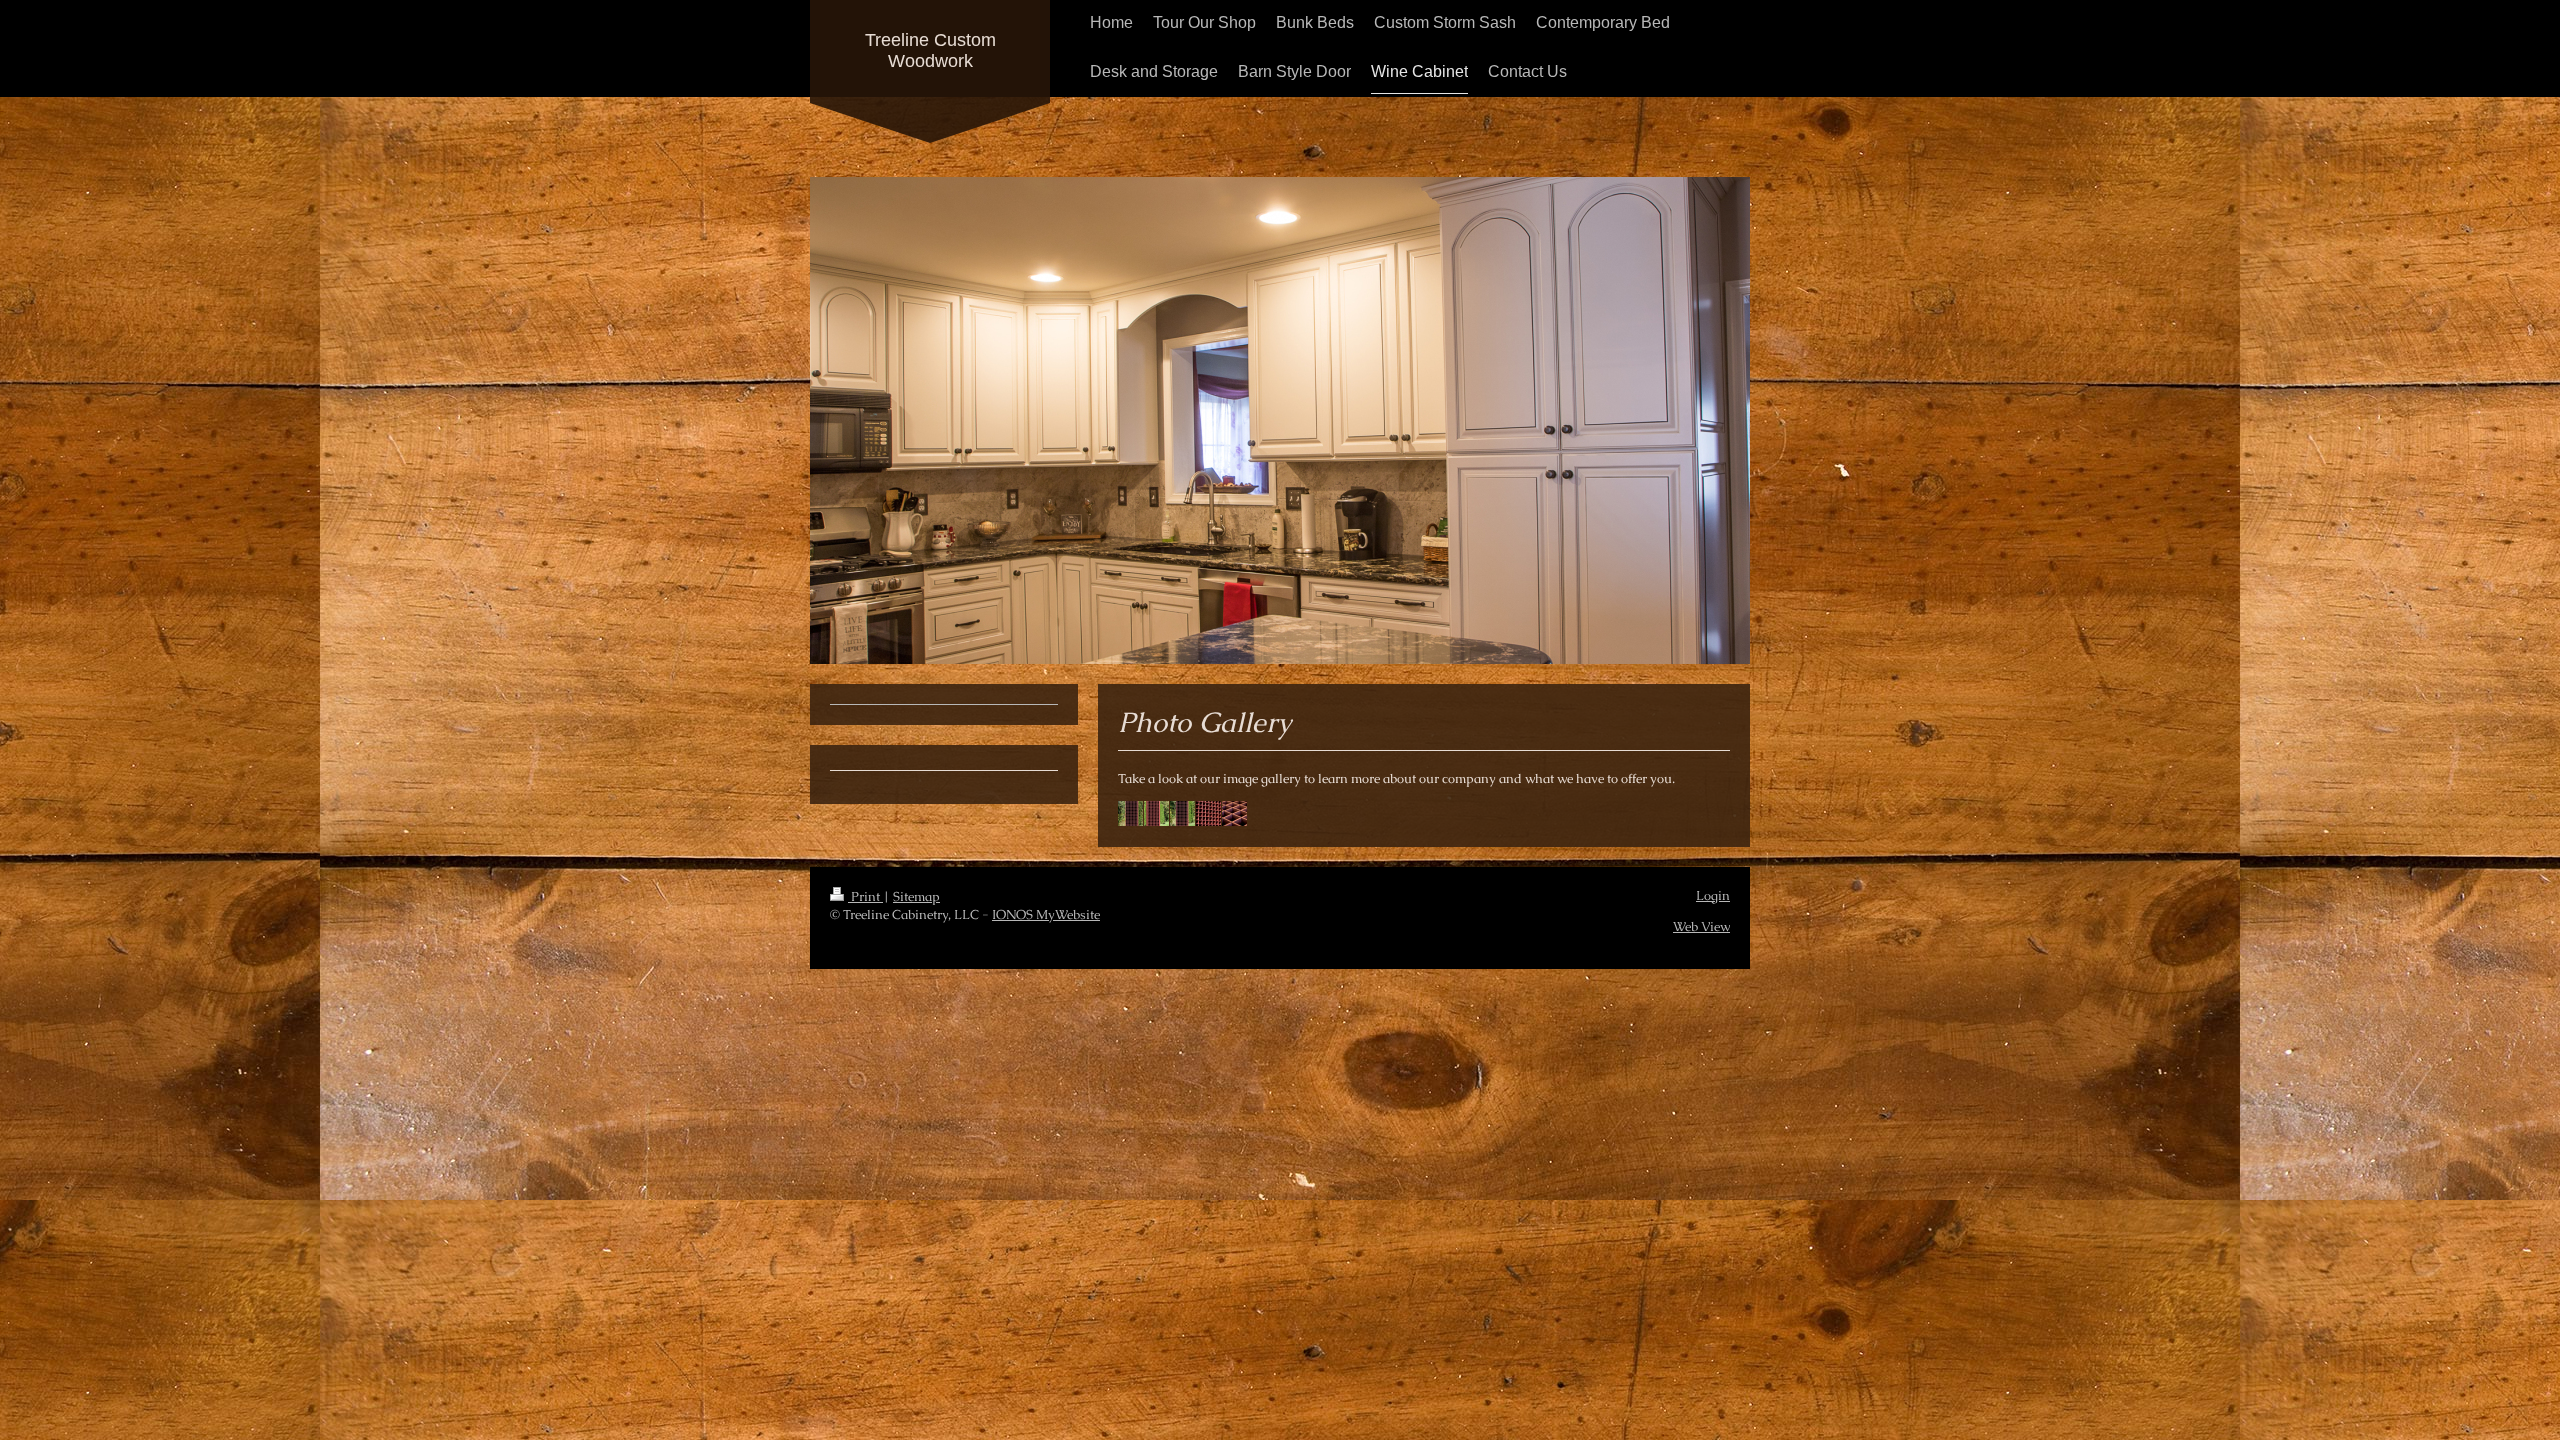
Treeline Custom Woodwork (930, 50)
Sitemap (916, 896)
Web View (1701, 926)
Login (1713, 895)
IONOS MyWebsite (1046, 914)
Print (865, 896)
